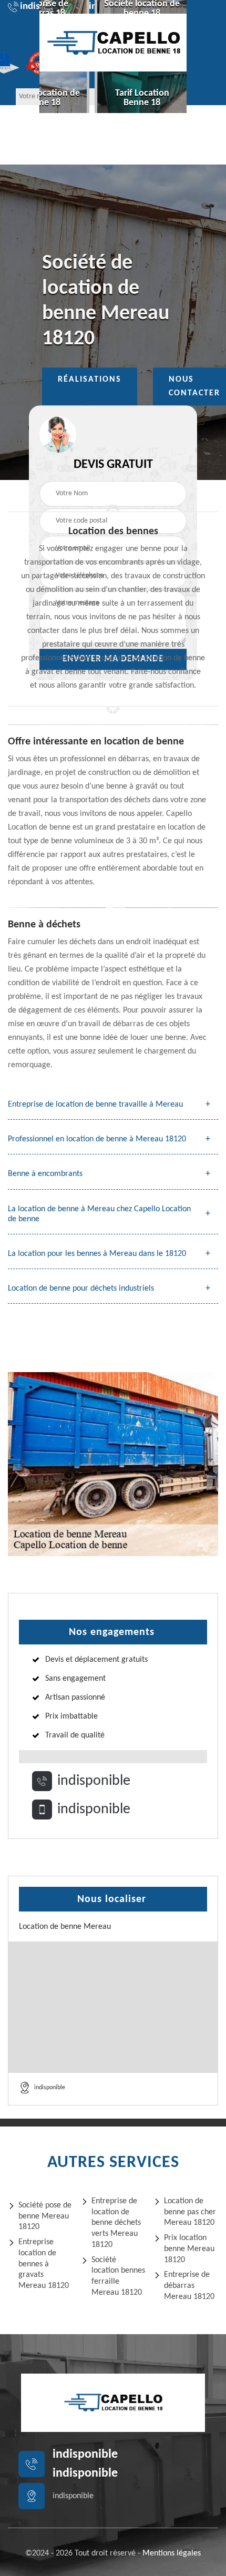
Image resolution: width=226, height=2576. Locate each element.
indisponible (94, 1781)
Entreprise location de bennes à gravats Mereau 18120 (44, 2264)
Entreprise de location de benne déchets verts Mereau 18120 (116, 2223)
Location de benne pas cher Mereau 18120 (190, 2212)
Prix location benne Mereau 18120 (189, 2249)
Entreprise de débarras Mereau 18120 (189, 2286)
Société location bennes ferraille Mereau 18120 (118, 2276)
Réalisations (90, 380)
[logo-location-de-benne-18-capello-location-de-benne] (113, 43)
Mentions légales (172, 2553)
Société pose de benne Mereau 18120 (45, 2216)
